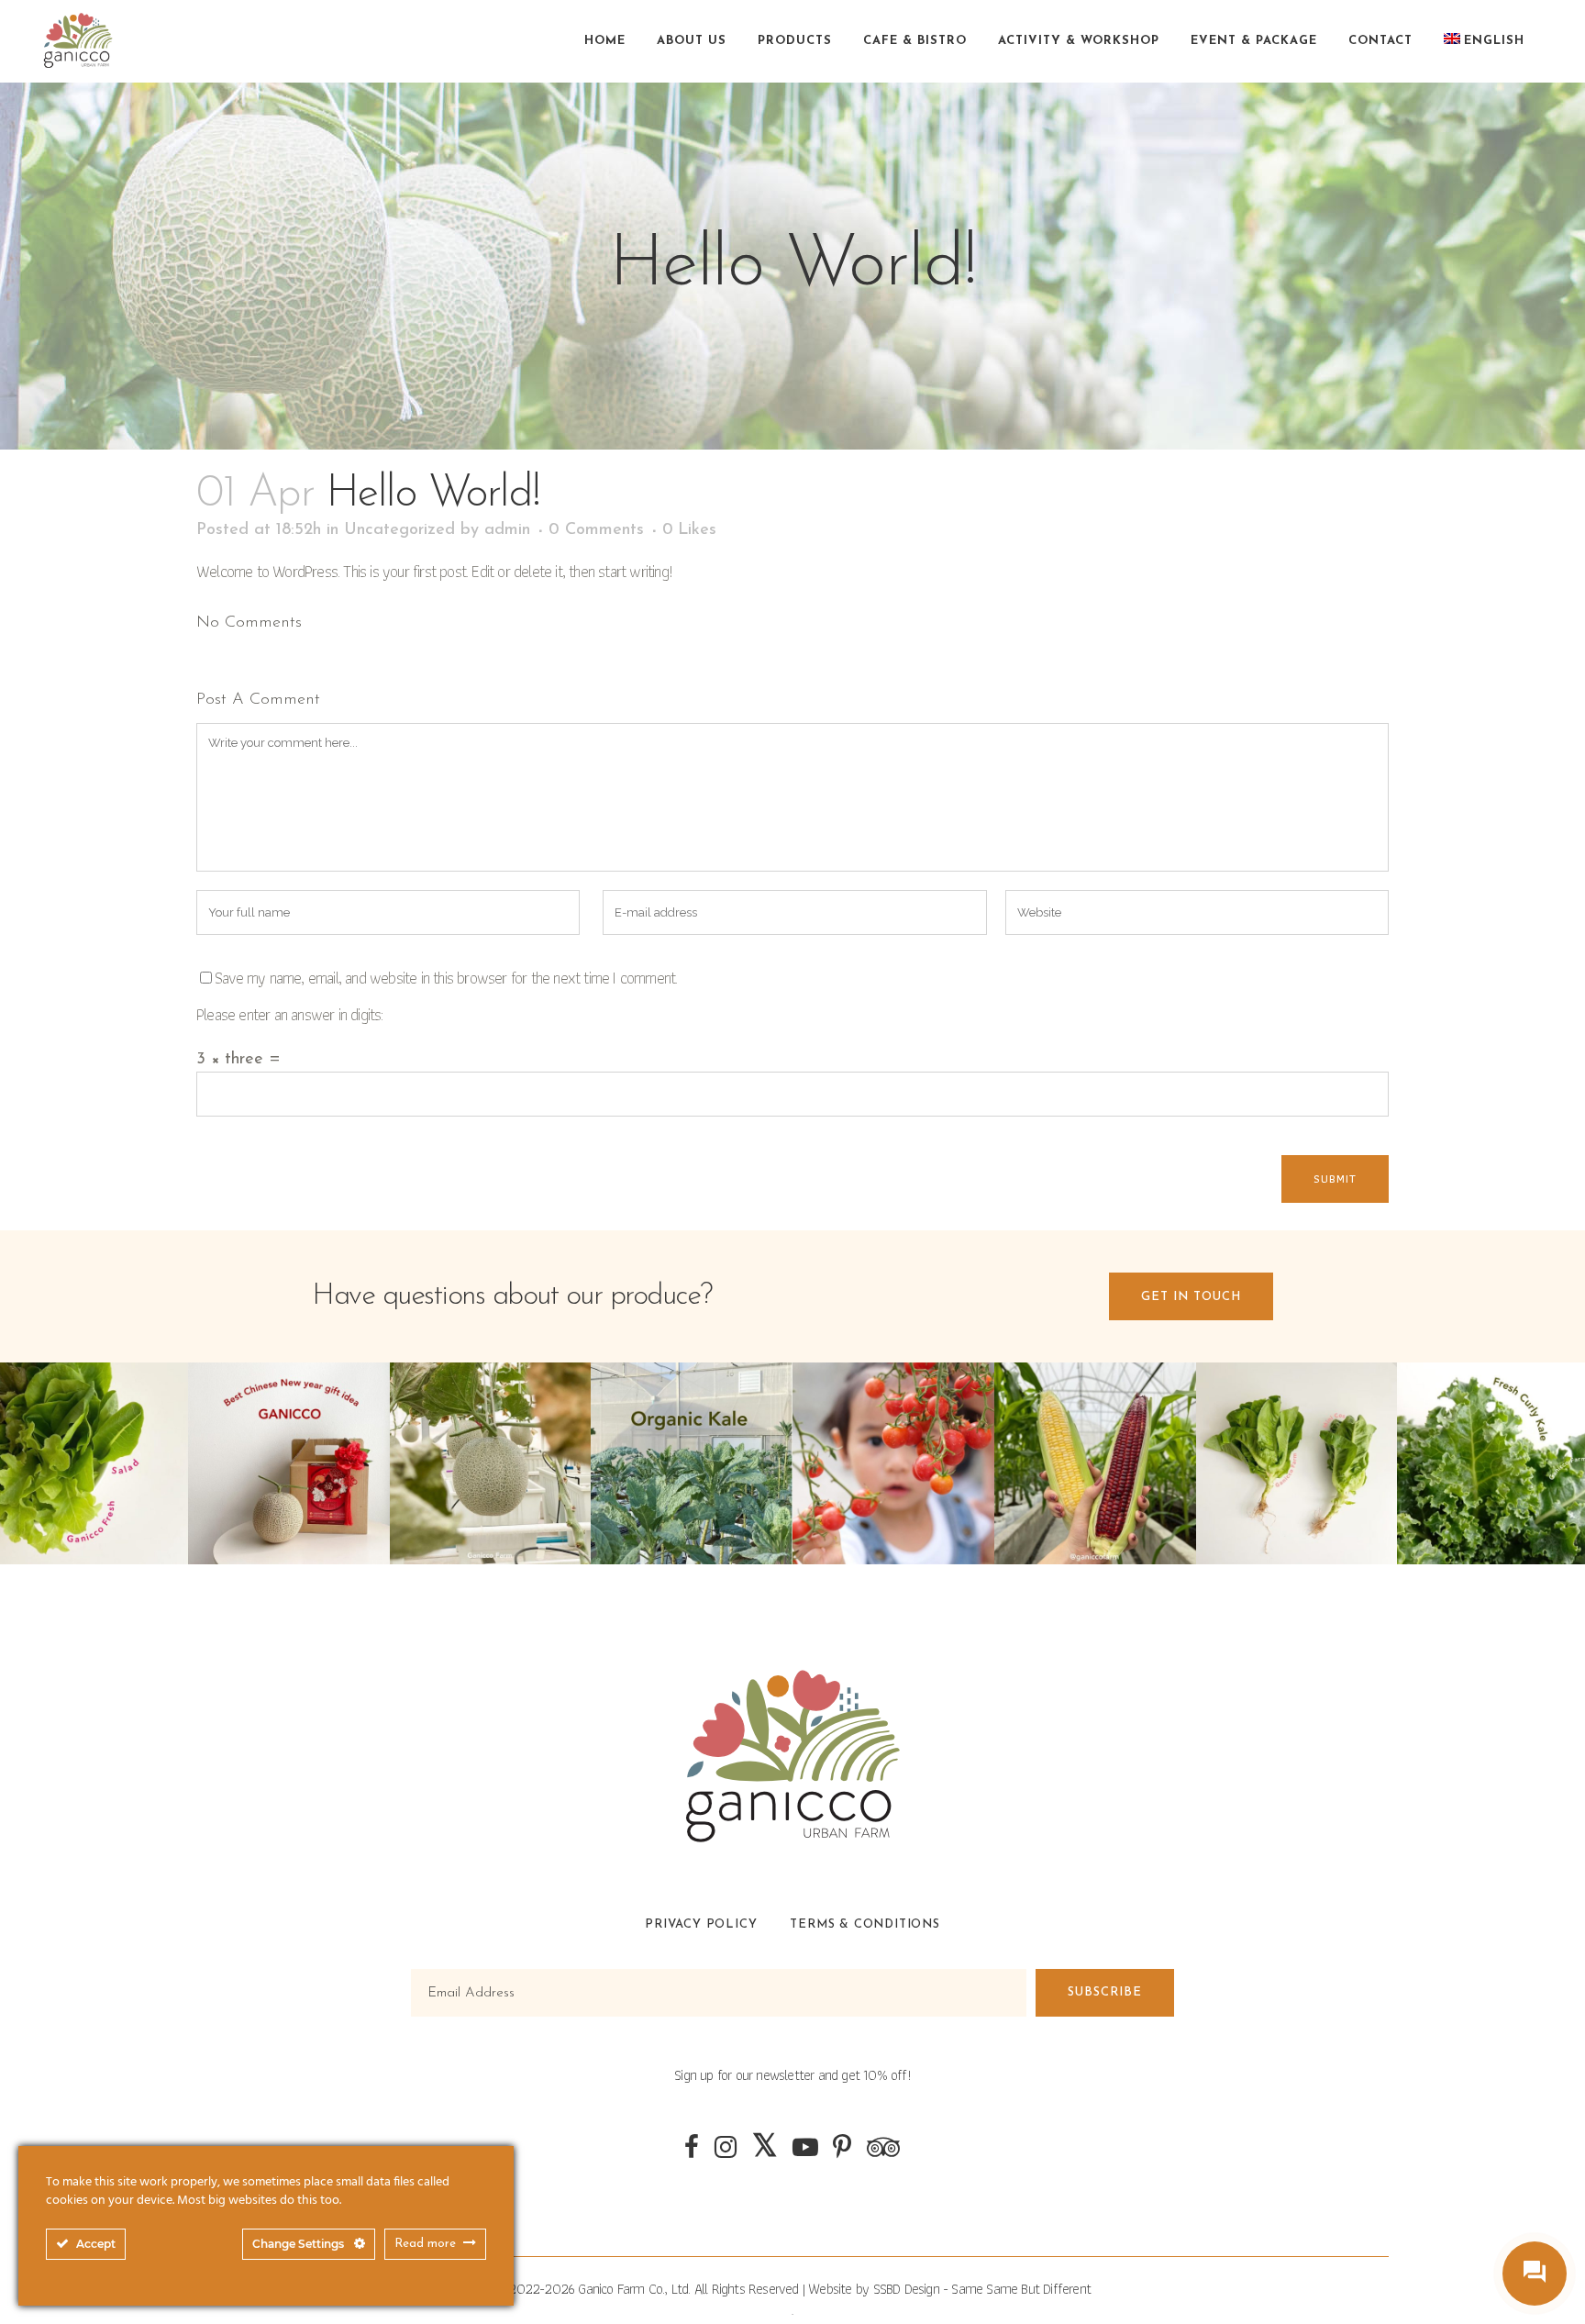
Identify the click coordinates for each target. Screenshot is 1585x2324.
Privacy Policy (701, 1924)
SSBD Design (906, 2289)
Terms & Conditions (865, 1924)
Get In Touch (1191, 1297)
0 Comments (596, 530)
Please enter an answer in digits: (290, 1014)
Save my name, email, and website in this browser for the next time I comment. (446, 978)
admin (507, 530)
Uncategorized (399, 530)
